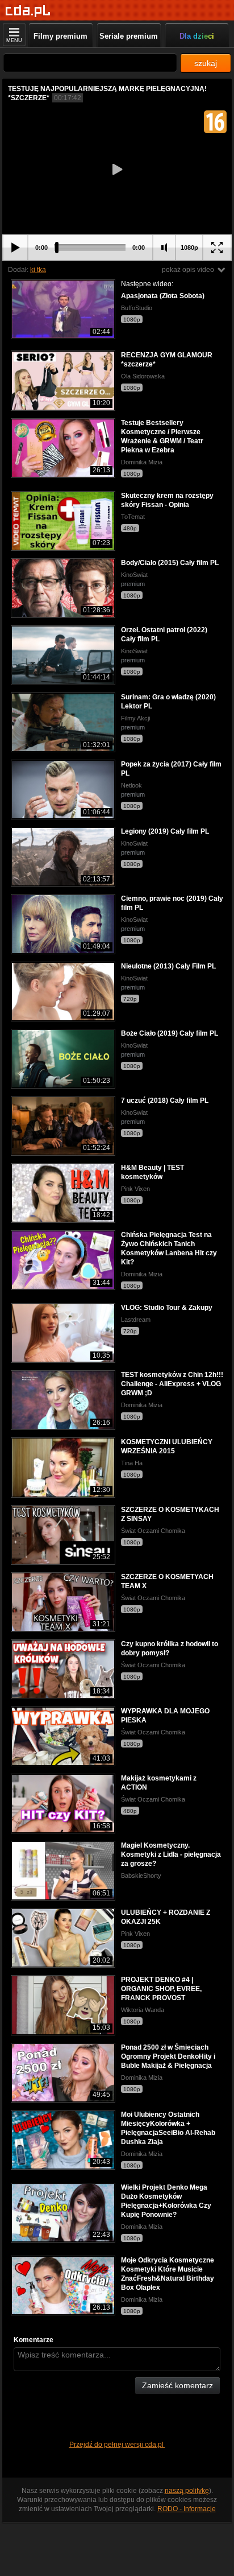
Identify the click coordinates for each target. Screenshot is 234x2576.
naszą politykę (187, 2491)
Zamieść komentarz (177, 2385)
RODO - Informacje (187, 2509)
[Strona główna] (28, 11)
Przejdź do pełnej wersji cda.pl (117, 2445)
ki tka (38, 270)
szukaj (206, 63)
